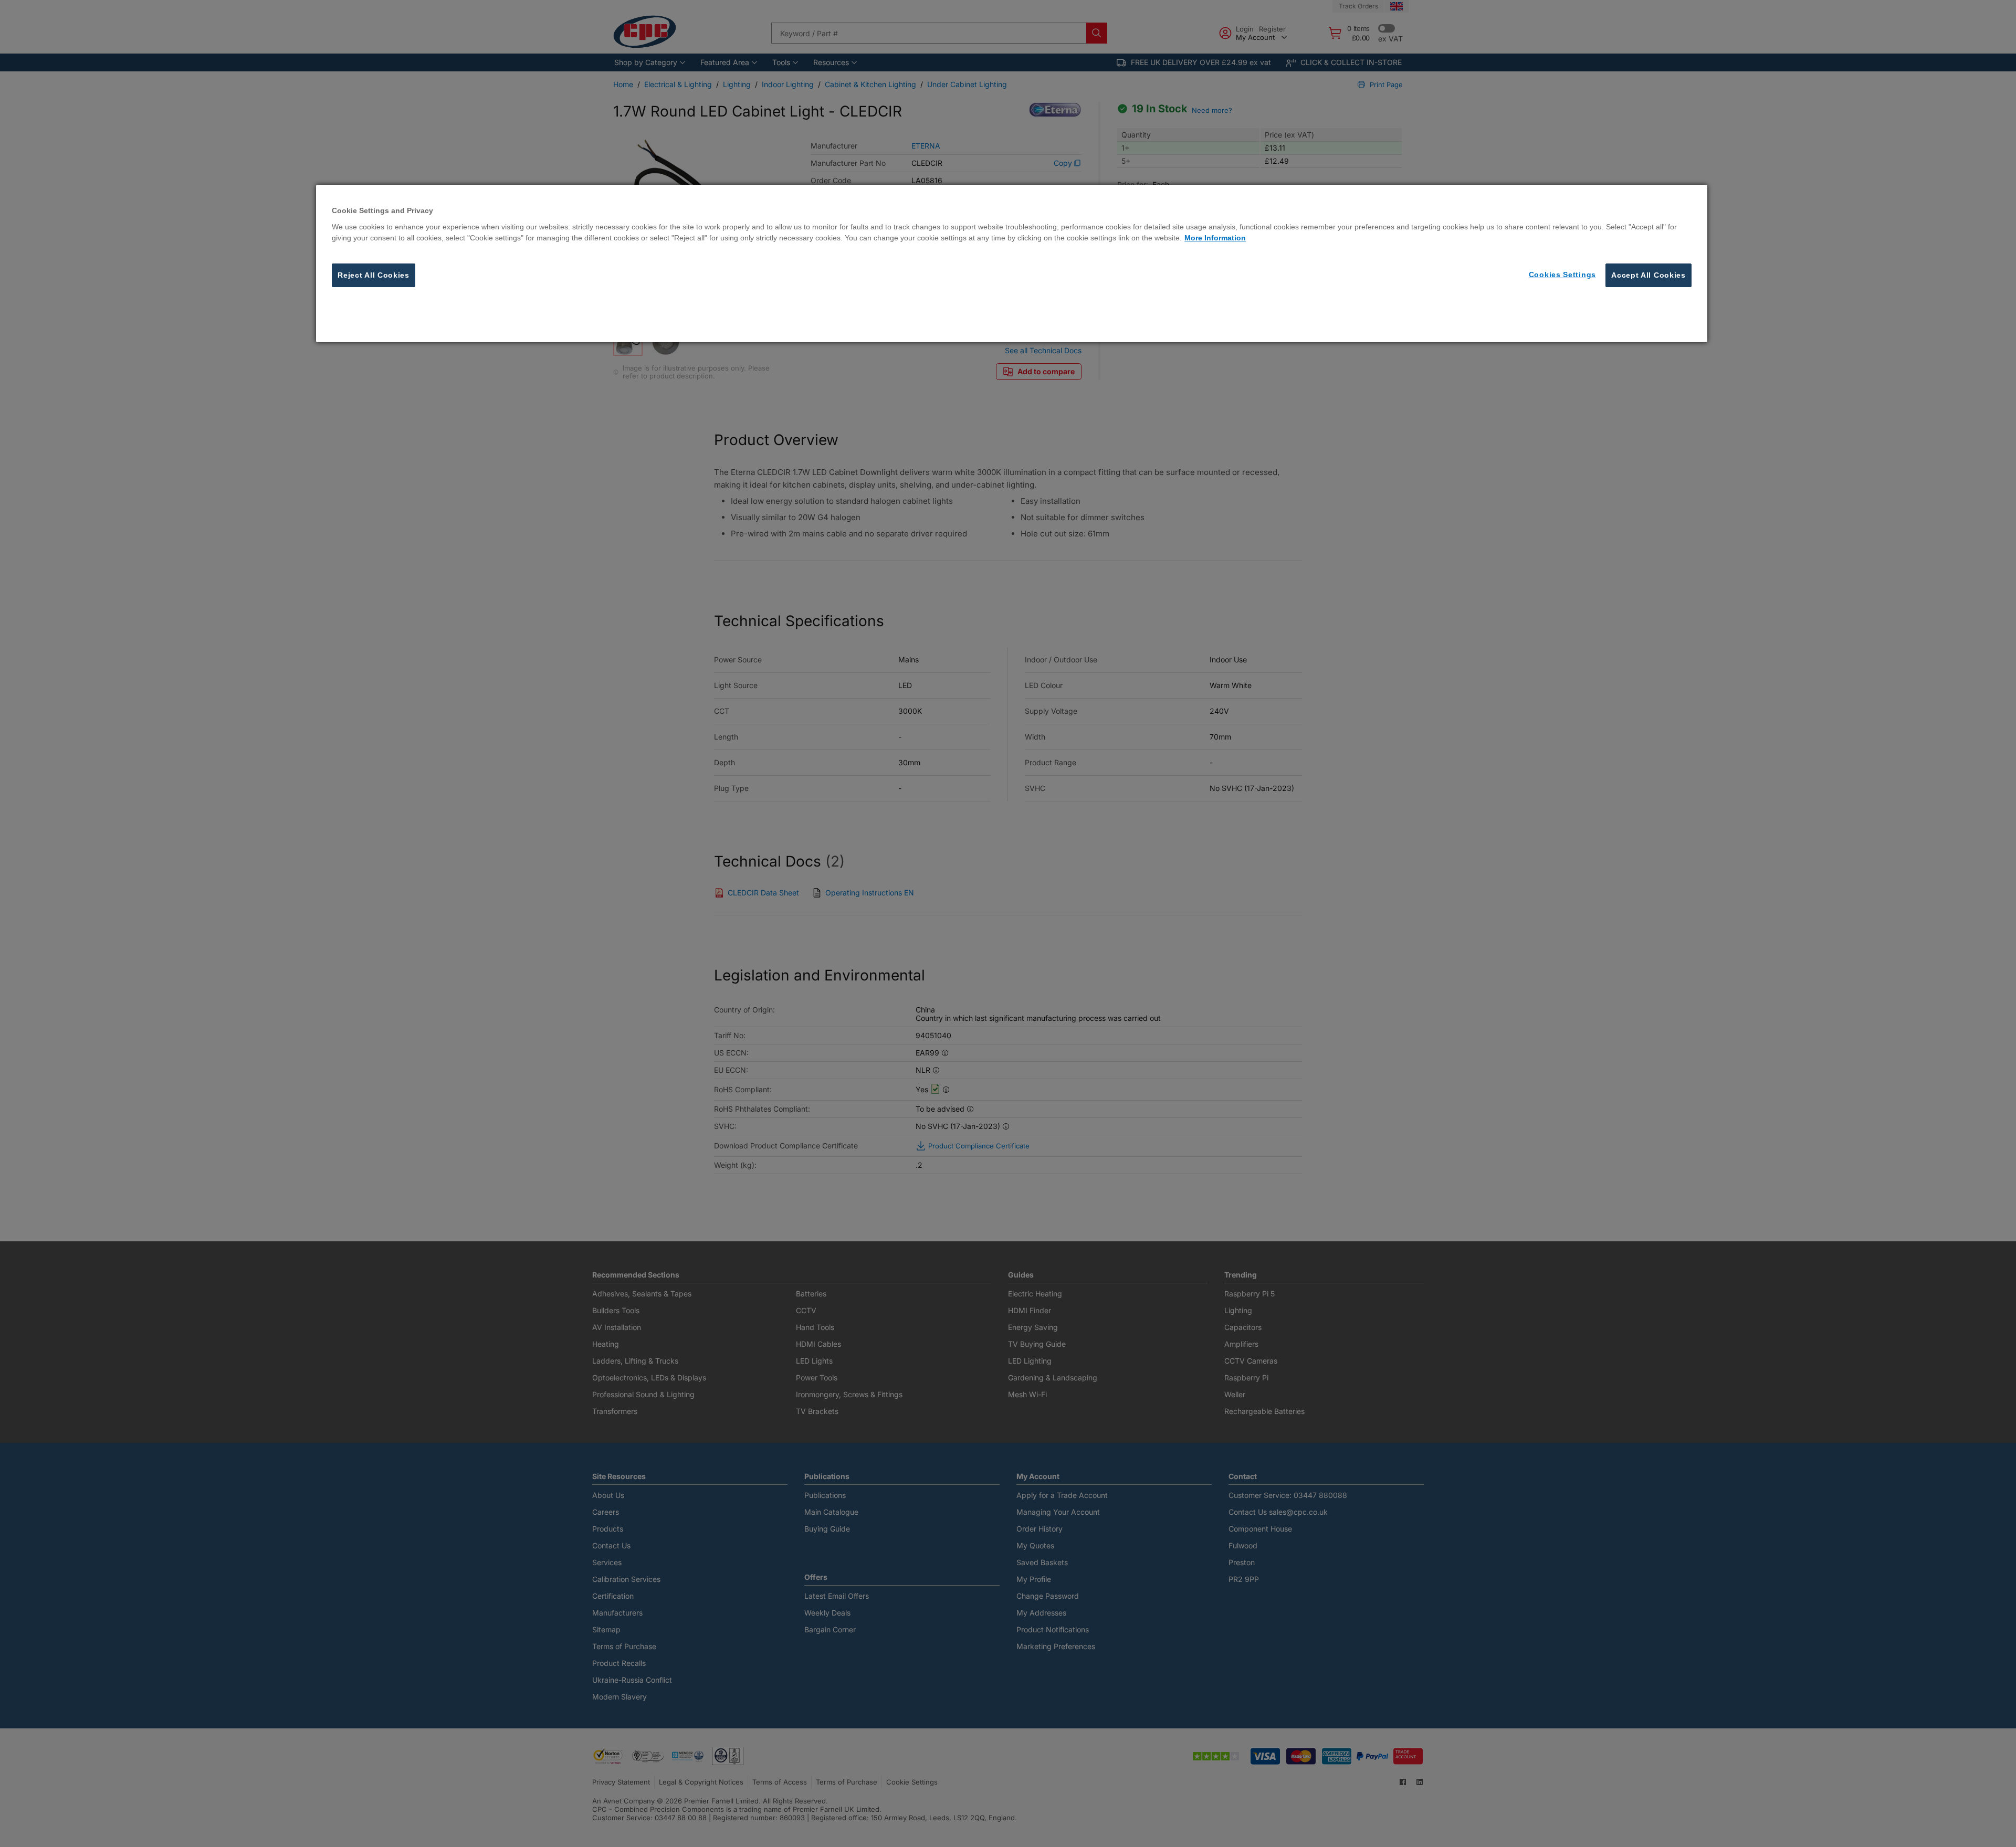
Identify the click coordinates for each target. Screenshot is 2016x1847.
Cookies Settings (1562, 274)
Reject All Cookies (374, 275)
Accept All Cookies (1648, 275)
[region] (1012, 263)
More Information (1215, 237)
